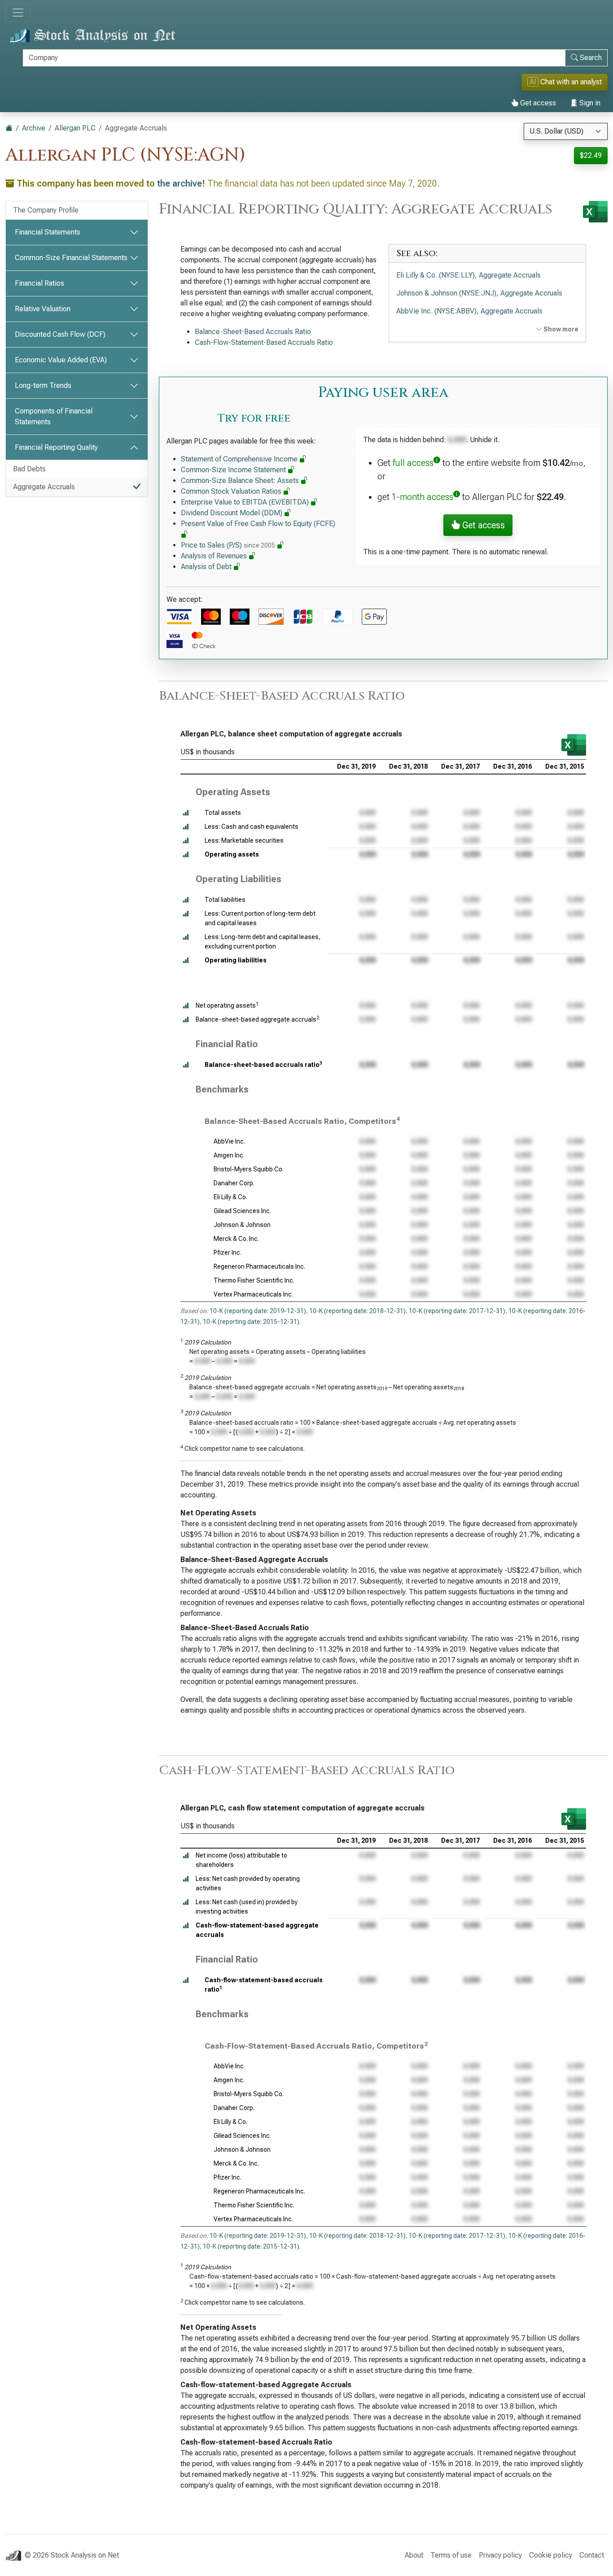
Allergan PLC (75, 128)
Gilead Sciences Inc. (242, 1211)
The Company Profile (46, 210)
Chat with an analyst (566, 82)
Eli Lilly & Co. (230, 1197)
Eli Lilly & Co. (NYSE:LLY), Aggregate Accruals (469, 275)
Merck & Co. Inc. (236, 1239)
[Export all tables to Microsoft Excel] (595, 212)
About (414, 2555)
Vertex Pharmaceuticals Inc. (253, 1294)
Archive (34, 128)
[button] (186, 813)
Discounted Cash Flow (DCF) (60, 334)
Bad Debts (29, 469)
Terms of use (451, 2555)
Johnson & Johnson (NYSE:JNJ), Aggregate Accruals (479, 293)
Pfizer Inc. (228, 1253)
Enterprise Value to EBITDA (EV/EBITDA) (246, 502)
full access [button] (413, 463)
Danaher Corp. (234, 1183)
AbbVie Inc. (229, 1141)
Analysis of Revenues (215, 556)
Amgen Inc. (229, 1155)
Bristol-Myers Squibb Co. (249, 1169)
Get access (537, 103)
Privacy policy (500, 2555)
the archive (180, 183)
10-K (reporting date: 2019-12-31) (258, 1311)
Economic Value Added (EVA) (61, 360)
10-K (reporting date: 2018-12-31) (357, 1311)
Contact (592, 2555)
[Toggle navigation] (18, 13)
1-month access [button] (423, 497)
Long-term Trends (43, 385)
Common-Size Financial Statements (71, 258)
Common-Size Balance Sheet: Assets (241, 481)
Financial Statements (48, 232)
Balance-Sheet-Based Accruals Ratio (253, 332)
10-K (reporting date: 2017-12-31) (457, 1311)
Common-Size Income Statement (234, 470)
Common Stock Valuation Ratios (232, 491)
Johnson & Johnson (242, 1225)
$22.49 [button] (591, 155)
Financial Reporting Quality (56, 447)
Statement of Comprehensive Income (240, 459)
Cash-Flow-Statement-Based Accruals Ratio (264, 342)
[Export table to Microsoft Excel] (574, 745)
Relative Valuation (43, 309)
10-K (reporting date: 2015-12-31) (251, 1322)
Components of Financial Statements (54, 416)
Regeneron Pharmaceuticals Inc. (259, 1266)
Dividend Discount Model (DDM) (232, 513)
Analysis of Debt (207, 567)
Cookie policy (551, 2555)
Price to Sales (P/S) (228, 545)
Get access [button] (482, 525)
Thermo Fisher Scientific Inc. (254, 1280)
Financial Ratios (39, 283)
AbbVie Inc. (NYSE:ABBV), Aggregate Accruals (469, 311)
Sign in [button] (589, 103)
